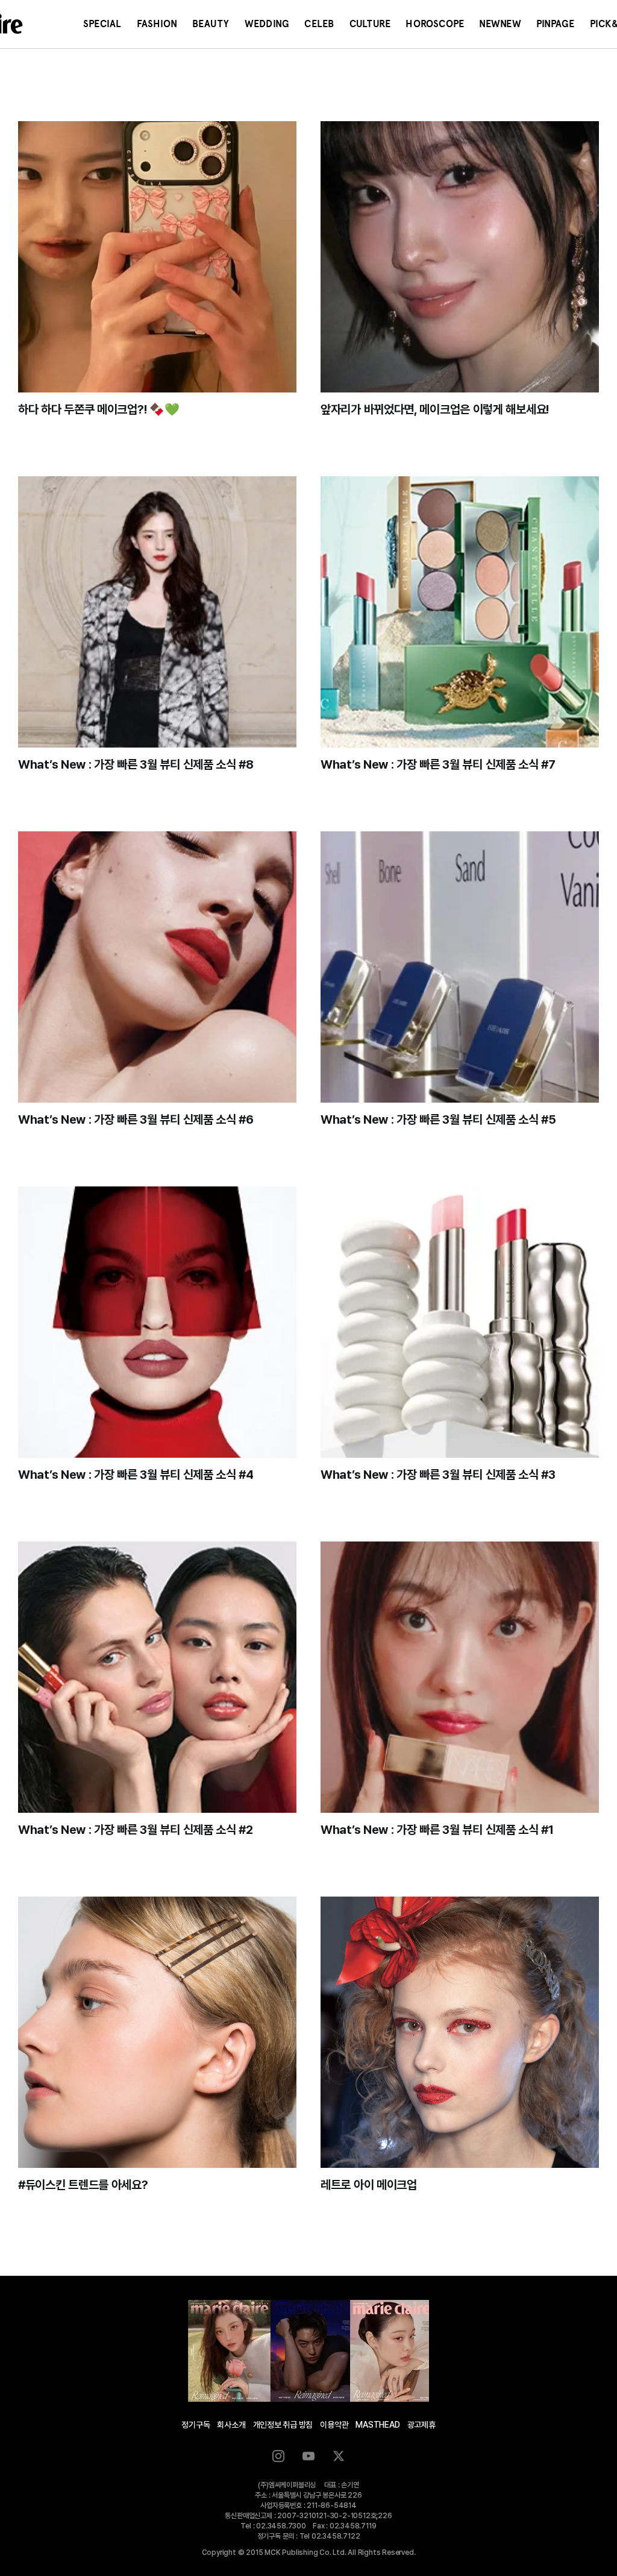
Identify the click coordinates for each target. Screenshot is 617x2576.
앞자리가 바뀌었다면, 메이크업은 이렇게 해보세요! (435, 409)
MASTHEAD (377, 2425)
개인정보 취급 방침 (283, 2425)
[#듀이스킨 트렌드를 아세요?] (157, 2032)
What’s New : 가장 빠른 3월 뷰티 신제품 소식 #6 (136, 1120)
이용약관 (334, 2425)
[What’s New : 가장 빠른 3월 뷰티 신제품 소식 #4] (157, 1322)
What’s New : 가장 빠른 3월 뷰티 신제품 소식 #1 (437, 1830)
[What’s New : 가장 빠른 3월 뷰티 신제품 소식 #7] (460, 612)
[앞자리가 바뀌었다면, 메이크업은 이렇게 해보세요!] (460, 257)
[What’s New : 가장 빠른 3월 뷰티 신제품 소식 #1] (460, 1677)
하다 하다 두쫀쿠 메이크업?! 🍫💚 (99, 409)
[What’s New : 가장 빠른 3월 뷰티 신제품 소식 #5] (460, 967)
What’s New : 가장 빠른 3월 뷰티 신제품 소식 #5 (438, 1120)
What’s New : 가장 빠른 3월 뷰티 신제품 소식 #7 (438, 764)
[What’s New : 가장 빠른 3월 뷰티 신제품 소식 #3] (460, 1322)
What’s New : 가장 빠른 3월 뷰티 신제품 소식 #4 (136, 1475)
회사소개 (231, 2425)
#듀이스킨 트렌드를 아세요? (83, 2185)
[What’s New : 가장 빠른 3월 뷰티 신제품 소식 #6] (157, 967)
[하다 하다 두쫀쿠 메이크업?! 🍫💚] (157, 257)
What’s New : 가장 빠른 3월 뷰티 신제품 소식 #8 (136, 764)
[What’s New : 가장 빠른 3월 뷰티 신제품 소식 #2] (157, 1677)
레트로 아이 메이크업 (369, 2185)
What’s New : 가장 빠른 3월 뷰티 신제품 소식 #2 (136, 1830)
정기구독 (196, 2425)
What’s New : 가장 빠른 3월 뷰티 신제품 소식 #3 (438, 1475)
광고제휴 (421, 2425)
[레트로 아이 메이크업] (460, 2032)
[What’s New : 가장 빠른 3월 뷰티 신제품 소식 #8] (157, 612)
